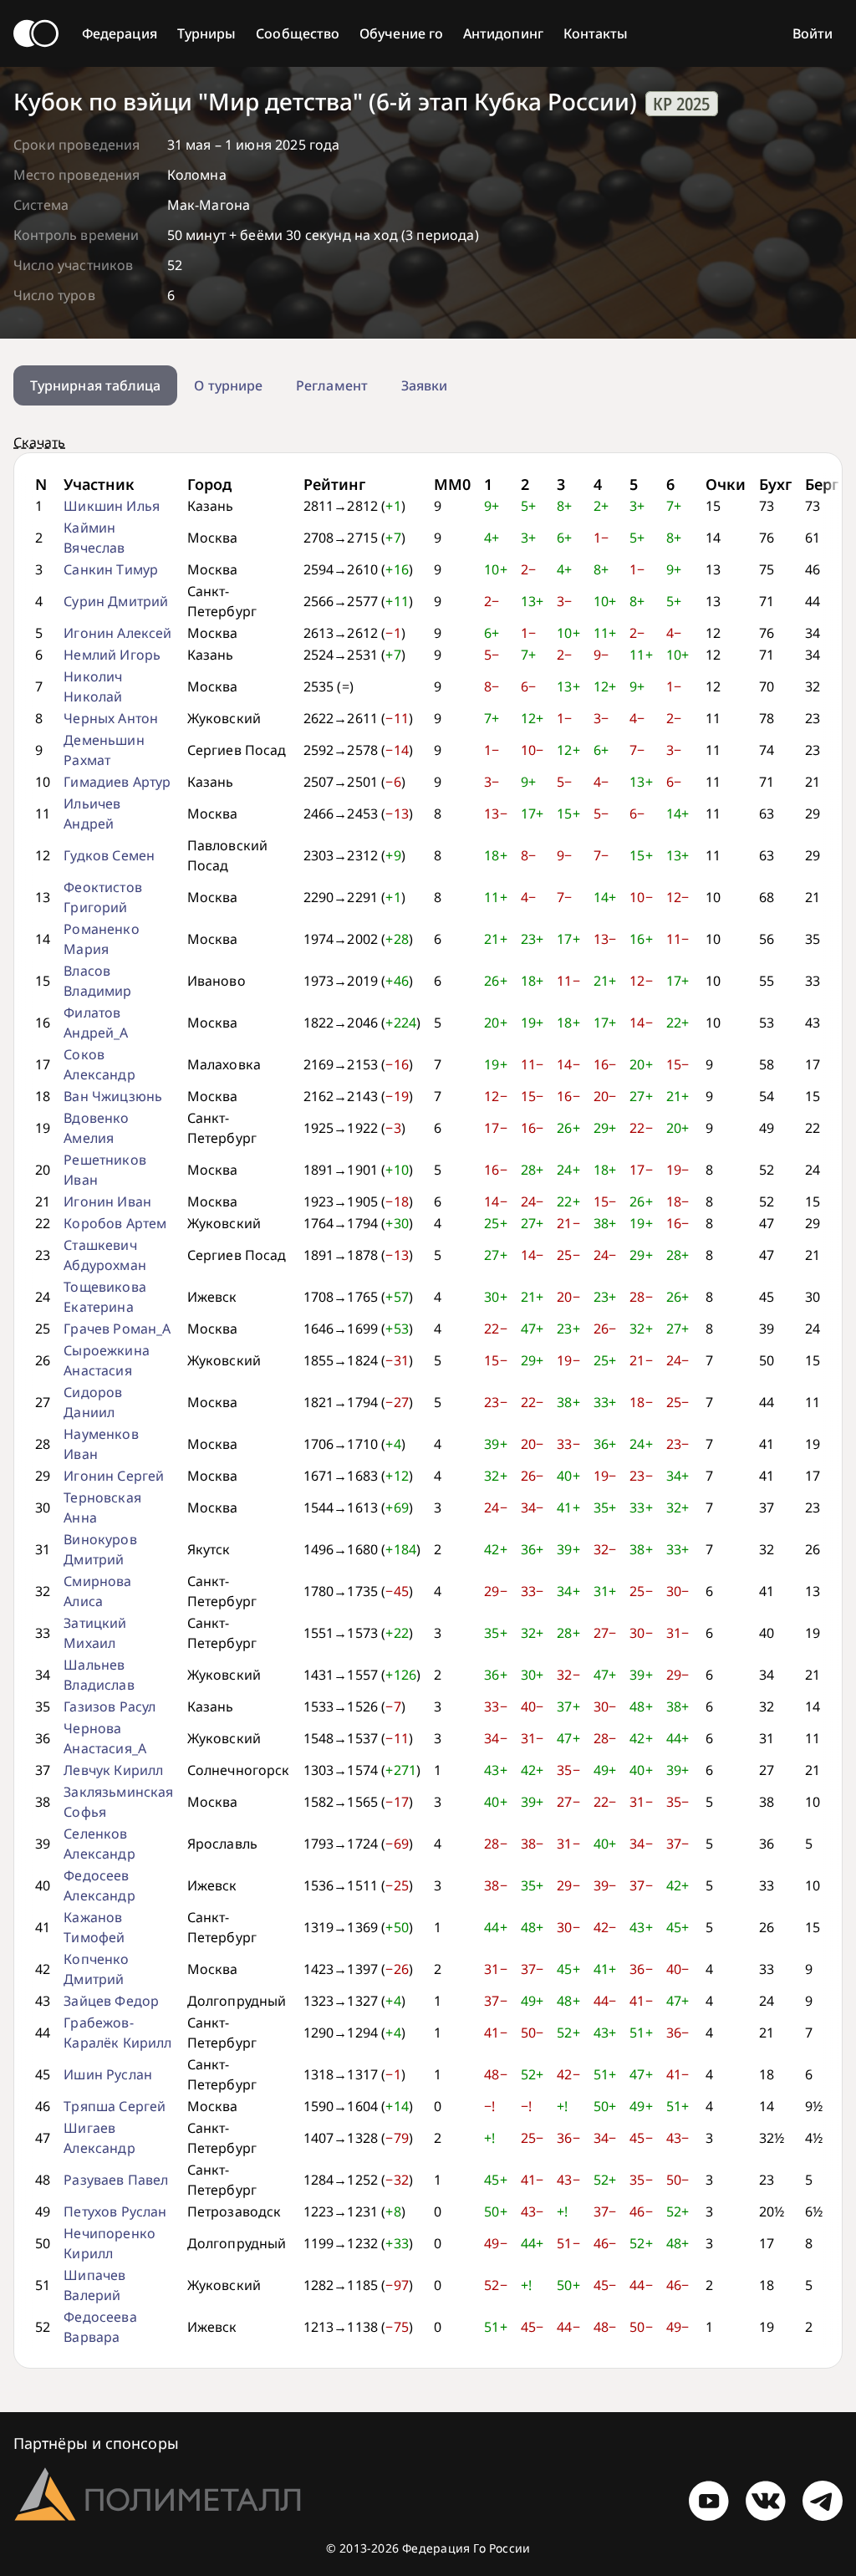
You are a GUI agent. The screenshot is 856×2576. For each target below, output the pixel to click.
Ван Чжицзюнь (113, 1096)
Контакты (596, 33)
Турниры (207, 33)
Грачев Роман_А (117, 1329)
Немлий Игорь (112, 655)
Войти (813, 33)
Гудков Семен (109, 855)
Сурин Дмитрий (116, 601)
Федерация (120, 33)
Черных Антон (111, 718)
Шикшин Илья (112, 506)
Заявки (424, 385)
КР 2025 (681, 104)
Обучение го (401, 33)
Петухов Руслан (115, 2211)
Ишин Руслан (108, 2074)
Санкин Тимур (111, 569)
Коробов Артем (115, 1223)
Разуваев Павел (116, 2180)
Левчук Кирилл (113, 1770)
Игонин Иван (107, 1201)
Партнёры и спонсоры (96, 2443)
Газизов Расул (110, 1706)
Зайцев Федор (111, 2001)
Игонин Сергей (114, 1476)
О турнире (228, 385)
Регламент (332, 385)
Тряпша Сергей (115, 2106)
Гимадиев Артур (117, 782)
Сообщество (298, 33)
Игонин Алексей (117, 633)
